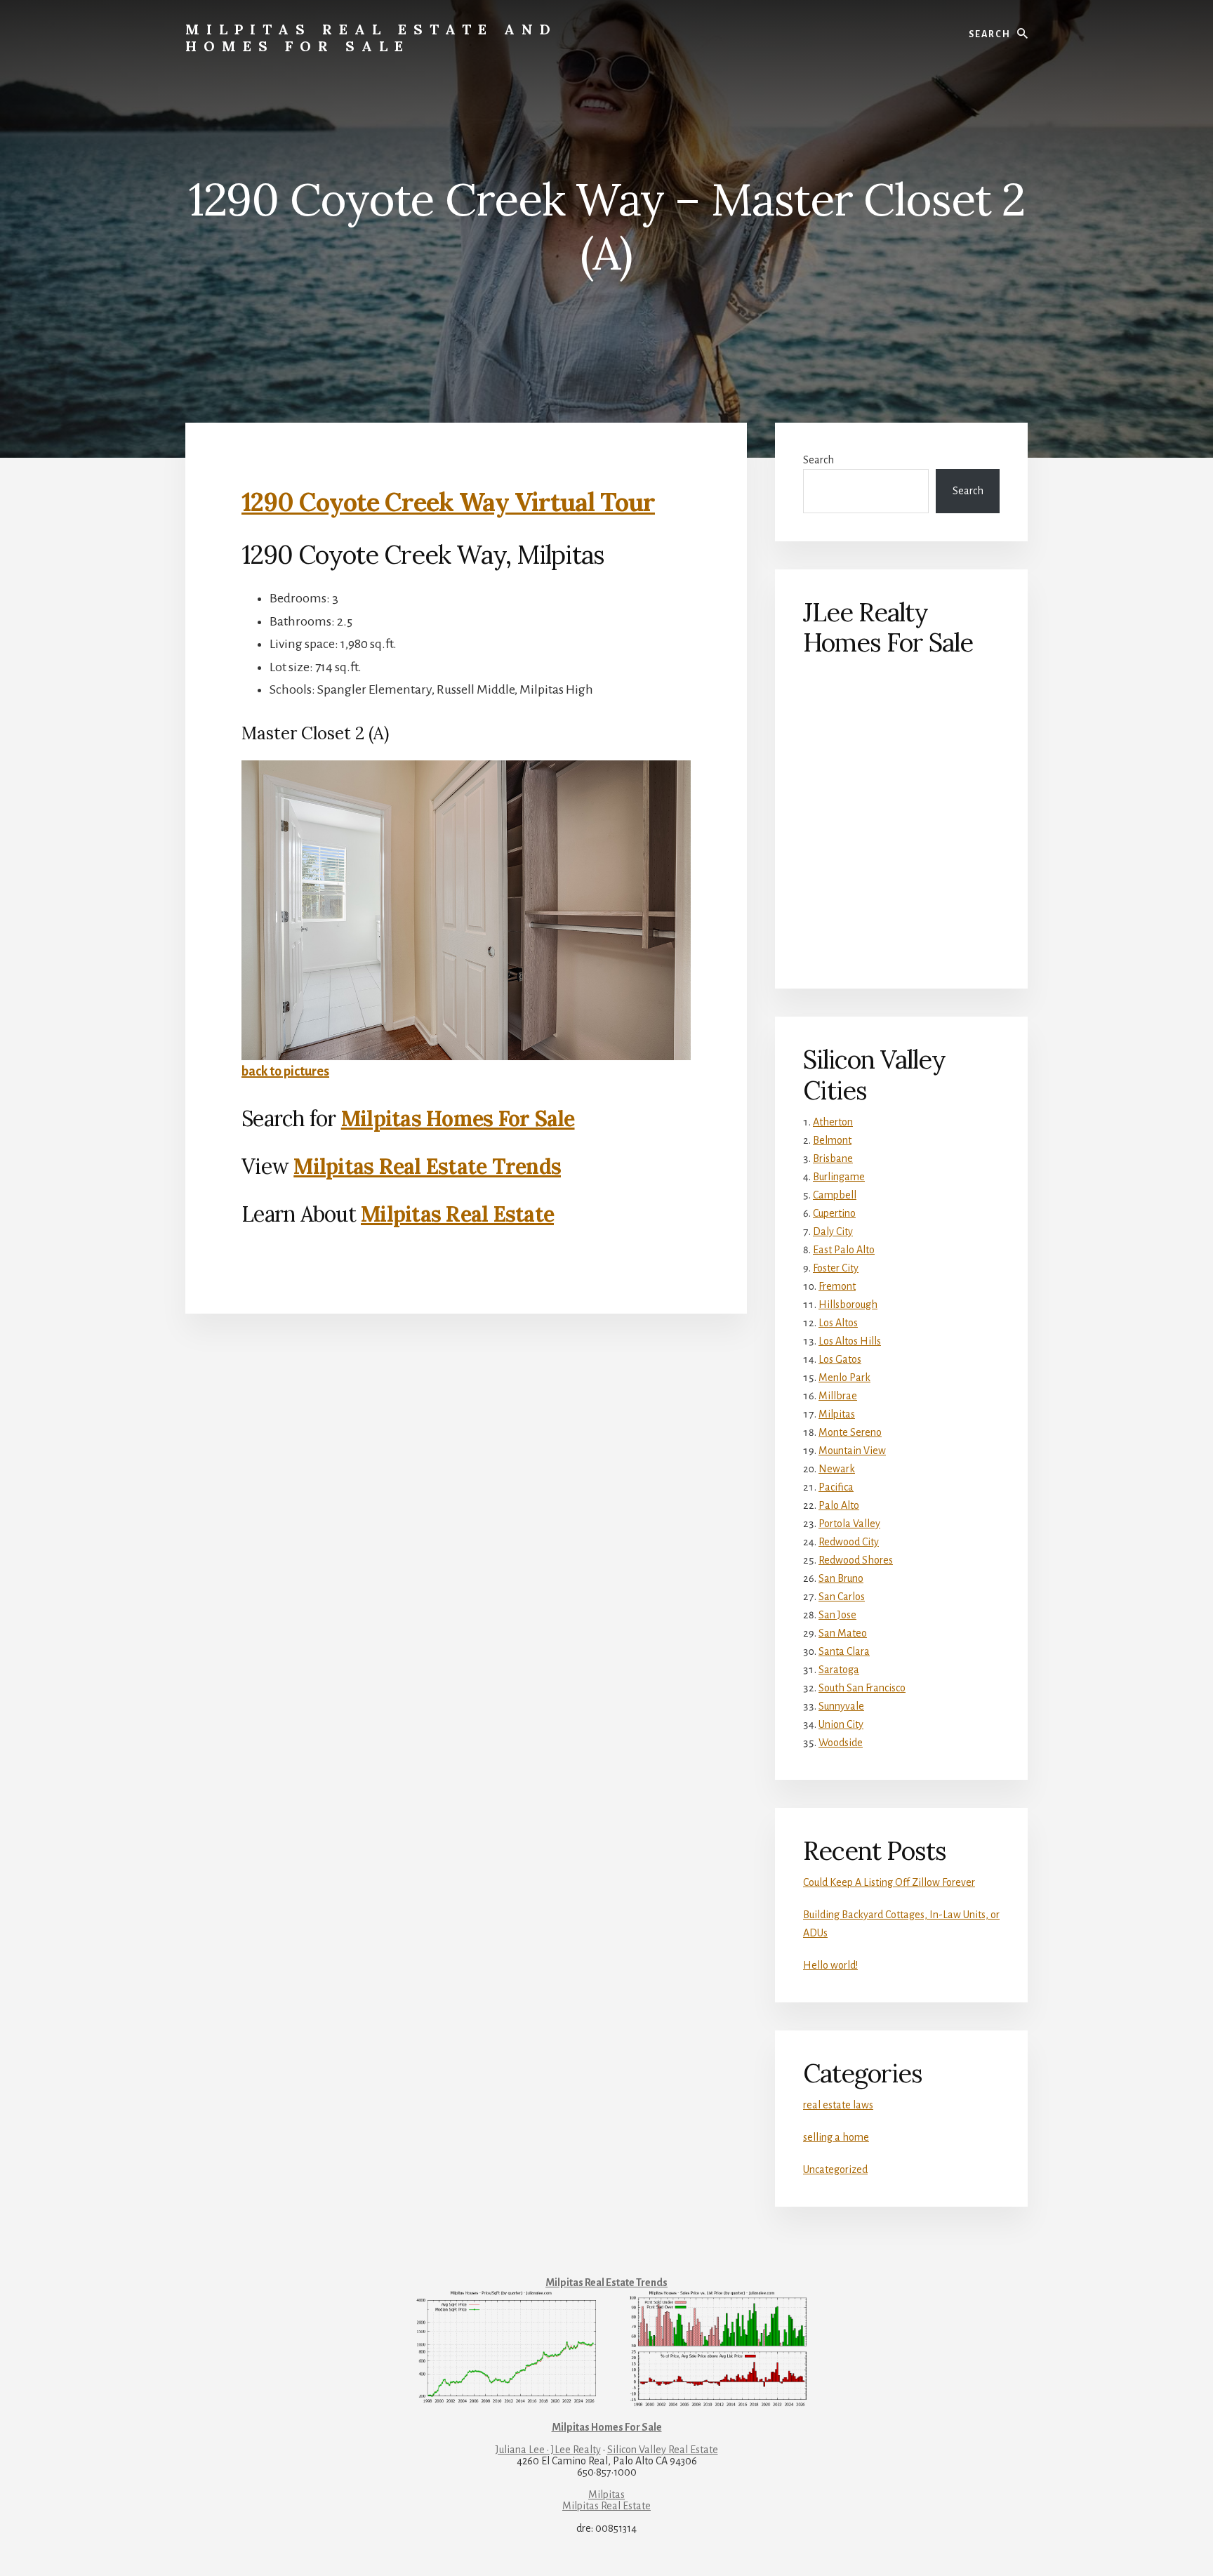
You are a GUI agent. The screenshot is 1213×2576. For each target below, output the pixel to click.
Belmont (832, 1140)
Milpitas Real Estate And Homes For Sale (371, 38)
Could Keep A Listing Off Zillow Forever (889, 1882)
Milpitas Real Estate (457, 1214)
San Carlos (842, 1597)
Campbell (835, 1195)
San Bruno (841, 1578)
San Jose (837, 1615)
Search (818, 460)
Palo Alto (839, 1505)
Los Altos (838, 1323)
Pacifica (836, 1487)
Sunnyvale (841, 1706)
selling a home (836, 2137)
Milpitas (837, 1414)
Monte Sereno (850, 1432)
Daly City (833, 1231)
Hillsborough (848, 1304)
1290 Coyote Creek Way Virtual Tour (448, 502)
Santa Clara (844, 1651)
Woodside (841, 1743)
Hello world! (830, 1965)
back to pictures (285, 1071)
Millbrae (838, 1396)
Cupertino (834, 1213)
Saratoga (839, 1670)
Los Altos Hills (850, 1341)
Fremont (837, 1286)
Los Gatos (840, 1359)
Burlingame (839, 1177)
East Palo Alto (844, 1250)
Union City (841, 1724)
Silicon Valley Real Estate (663, 2450)
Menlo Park (844, 1378)
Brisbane (833, 1158)
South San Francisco (862, 1688)
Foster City (836, 1268)
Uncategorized (835, 2169)
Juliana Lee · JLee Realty (548, 2450)
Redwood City (849, 1542)
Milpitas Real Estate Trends (427, 1166)
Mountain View (852, 1451)
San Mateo (843, 1633)
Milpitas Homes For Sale (458, 1118)
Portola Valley (849, 1524)
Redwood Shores (856, 1560)
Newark (837, 1469)
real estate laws (838, 2105)
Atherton (833, 1122)
